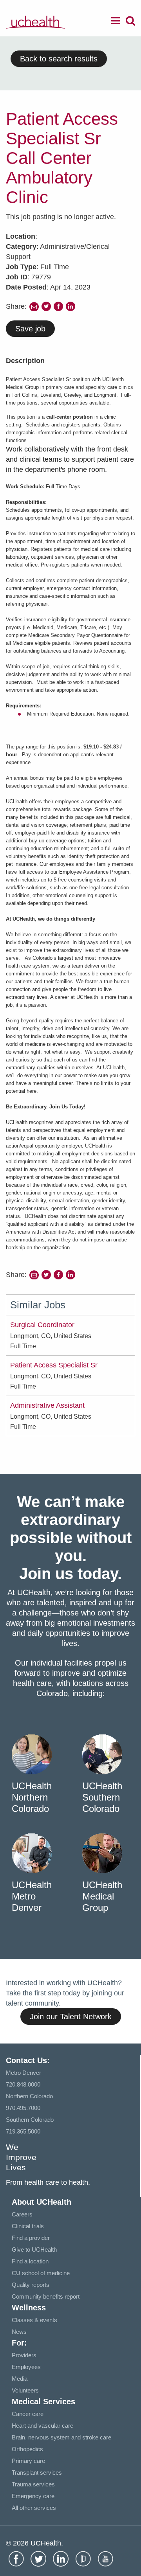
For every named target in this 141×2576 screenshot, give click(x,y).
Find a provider (31, 2238)
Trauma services (33, 2484)
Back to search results (59, 59)
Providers (24, 2355)
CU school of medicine (41, 2273)
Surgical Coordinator (42, 1325)
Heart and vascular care (42, 2426)
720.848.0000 (23, 2084)
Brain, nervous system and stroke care (61, 2437)
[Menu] (116, 22)
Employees (26, 2367)
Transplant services (37, 2473)
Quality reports (31, 2285)
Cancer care (28, 2414)
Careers (22, 2214)
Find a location (30, 2261)
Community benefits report (46, 2296)
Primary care (28, 2461)
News (19, 2332)
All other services (34, 2508)
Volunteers (25, 2390)
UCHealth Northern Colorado (32, 1797)
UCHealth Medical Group (102, 1896)
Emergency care (33, 2496)
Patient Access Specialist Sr (54, 1365)
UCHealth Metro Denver (32, 1896)
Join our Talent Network (71, 2017)
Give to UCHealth (34, 2250)
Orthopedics (27, 2449)
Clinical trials (28, 2226)
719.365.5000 (23, 2131)
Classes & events (34, 2320)
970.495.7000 (23, 2108)
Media (20, 2379)
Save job (30, 329)
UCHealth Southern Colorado (102, 1797)
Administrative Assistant (47, 1405)
